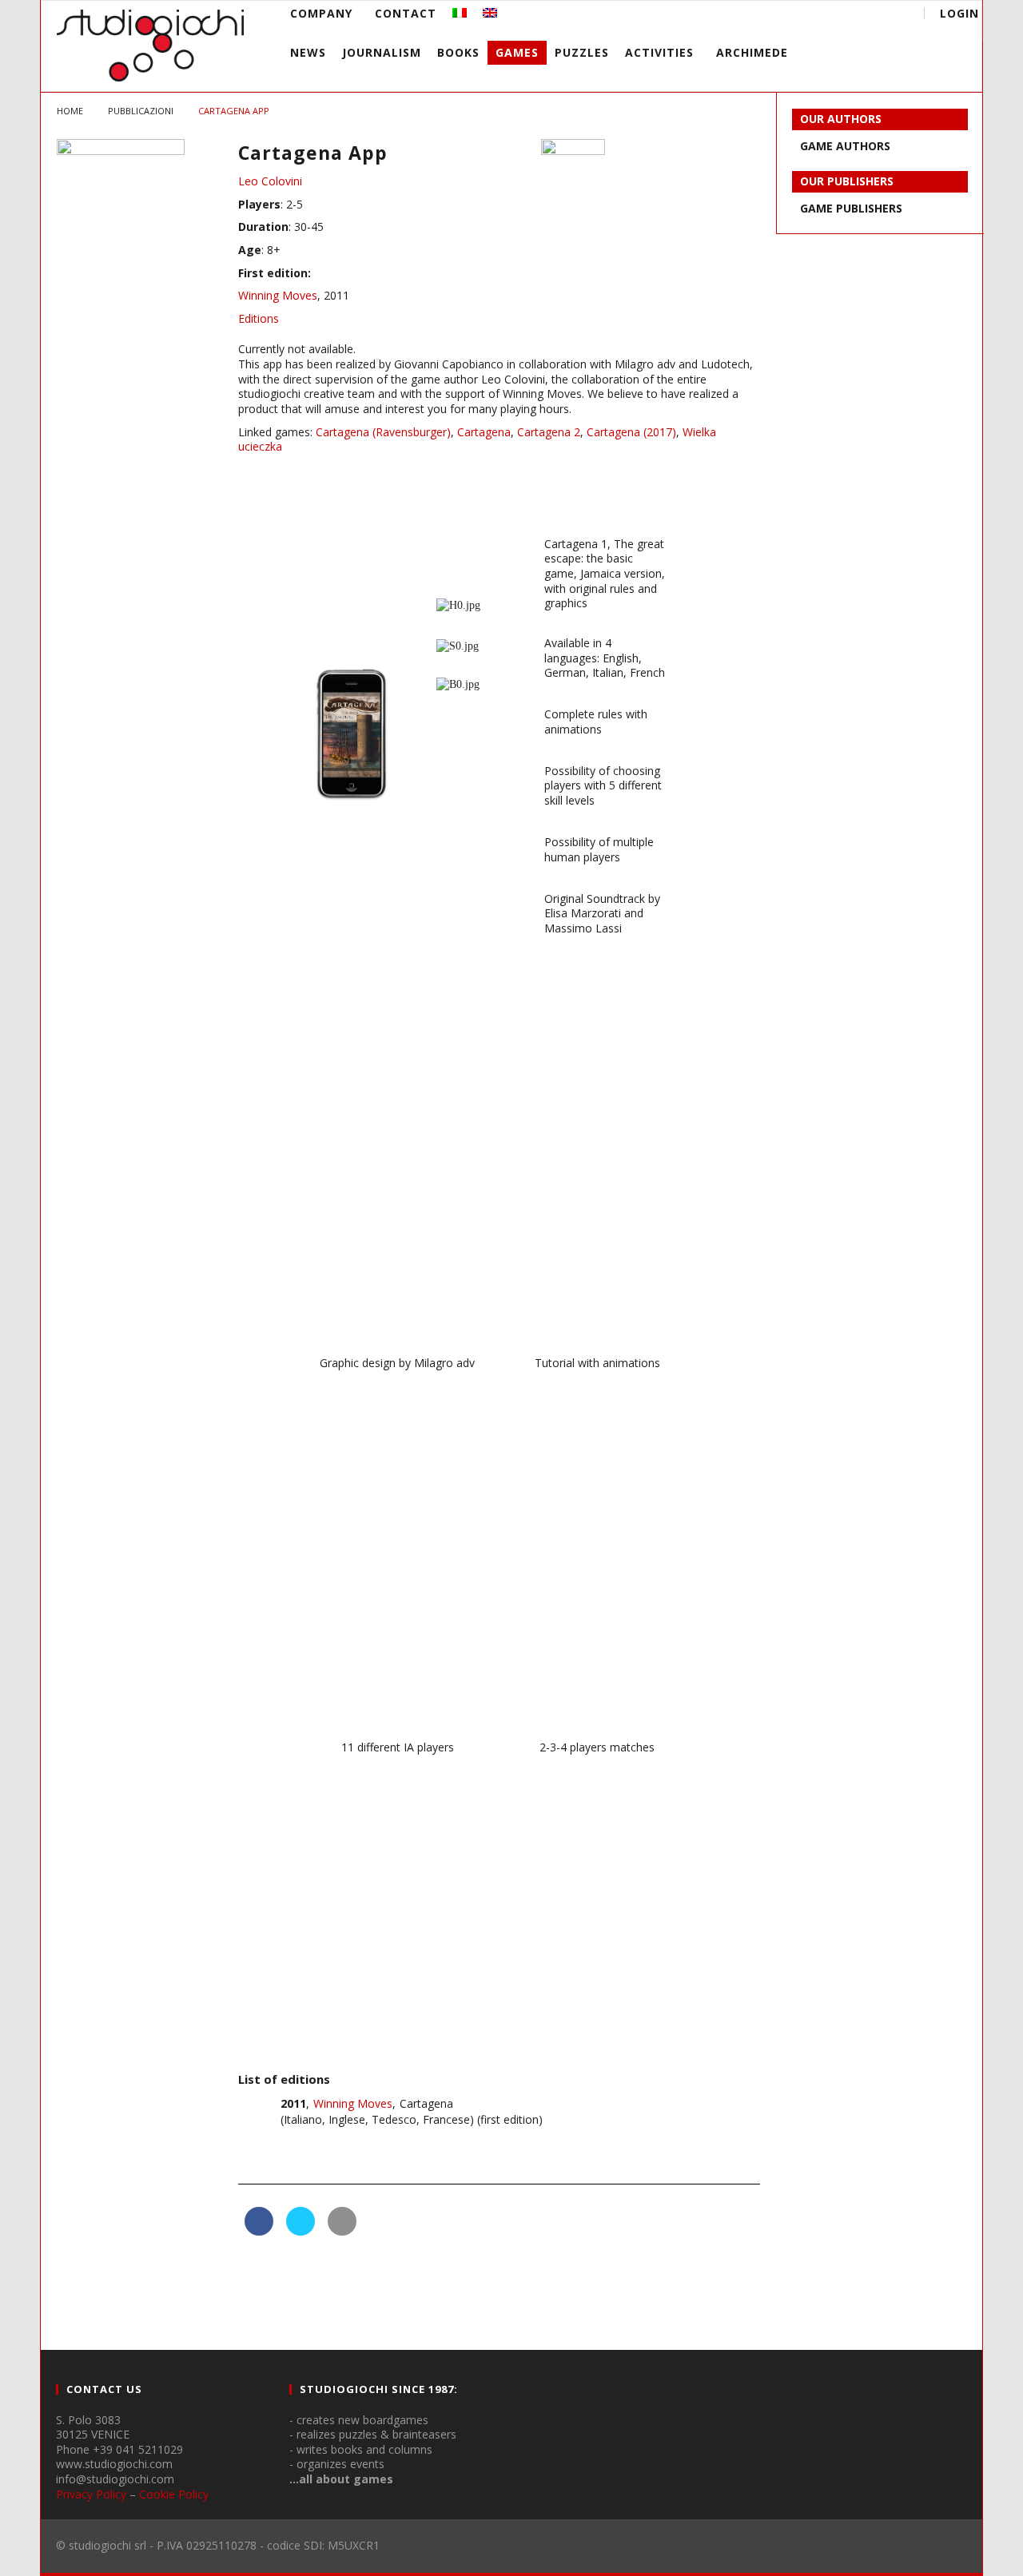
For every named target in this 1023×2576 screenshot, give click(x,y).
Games (517, 52)
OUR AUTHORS (841, 119)
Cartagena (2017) (631, 432)
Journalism (382, 52)
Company (321, 13)
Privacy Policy (91, 2494)
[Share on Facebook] (259, 2231)
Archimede (752, 52)
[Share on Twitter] (301, 2231)
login (959, 13)
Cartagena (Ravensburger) (383, 432)
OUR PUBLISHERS (847, 181)
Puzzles (582, 52)
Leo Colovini (270, 181)
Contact (406, 13)
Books (458, 52)
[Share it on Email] (342, 2231)
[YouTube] (802, 16)
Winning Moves (278, 295)
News (308, 52)
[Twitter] (832, 16)
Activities (659, 52)
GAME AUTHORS (845, 146)
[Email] (861, 16)
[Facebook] (772, 16)
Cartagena (484, 432)
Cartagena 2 (549, 432)
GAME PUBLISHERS (851, 208)
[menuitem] (460, 13)
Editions (259, 318)
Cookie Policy (174, 2494)
